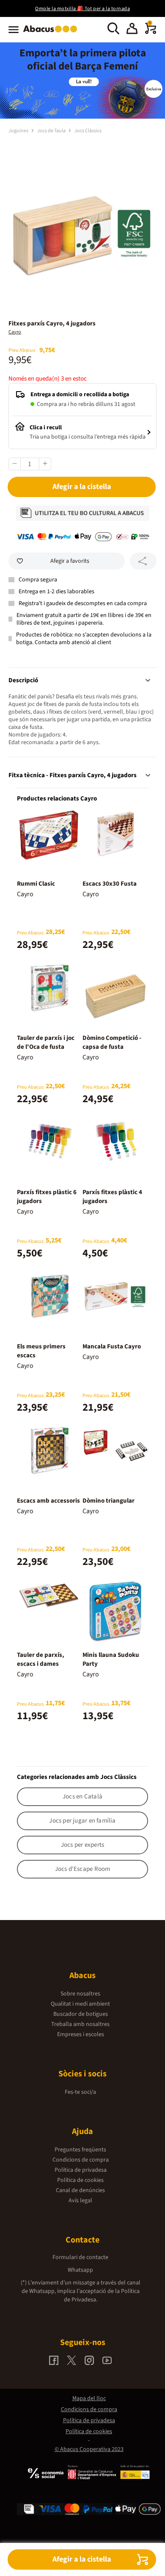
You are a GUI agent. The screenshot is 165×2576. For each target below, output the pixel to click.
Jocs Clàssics (88, 131)
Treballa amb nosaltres (80, 2024)
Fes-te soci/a (80, 2092)
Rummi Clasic (36, 884)
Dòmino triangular (109, 1501)
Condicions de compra (81, 2160)
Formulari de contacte (80, 2257)
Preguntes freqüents (80, 2150)
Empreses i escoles (81, 2034)
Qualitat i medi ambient (80, 2004)
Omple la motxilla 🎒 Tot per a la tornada (82, 9)
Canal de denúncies (80, 2190)
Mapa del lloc (89, 2398)
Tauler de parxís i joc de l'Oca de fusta (46, 1042)
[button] (132, 30)
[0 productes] (151, 32)
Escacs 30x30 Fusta (110, 884)
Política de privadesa (81, 2170)
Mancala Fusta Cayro (112, 1346)
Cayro (15, 332)
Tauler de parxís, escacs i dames (41, 1659)
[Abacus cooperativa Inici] (52, 33)
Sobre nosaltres (80, 1994)
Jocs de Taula (52, 131)
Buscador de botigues (81, 2014)
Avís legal (80, 2201)
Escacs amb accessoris (48, 1501)
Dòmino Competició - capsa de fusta (112, 1042)
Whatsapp (80, 2270)
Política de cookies (80, 2180)
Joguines (19, 131)
